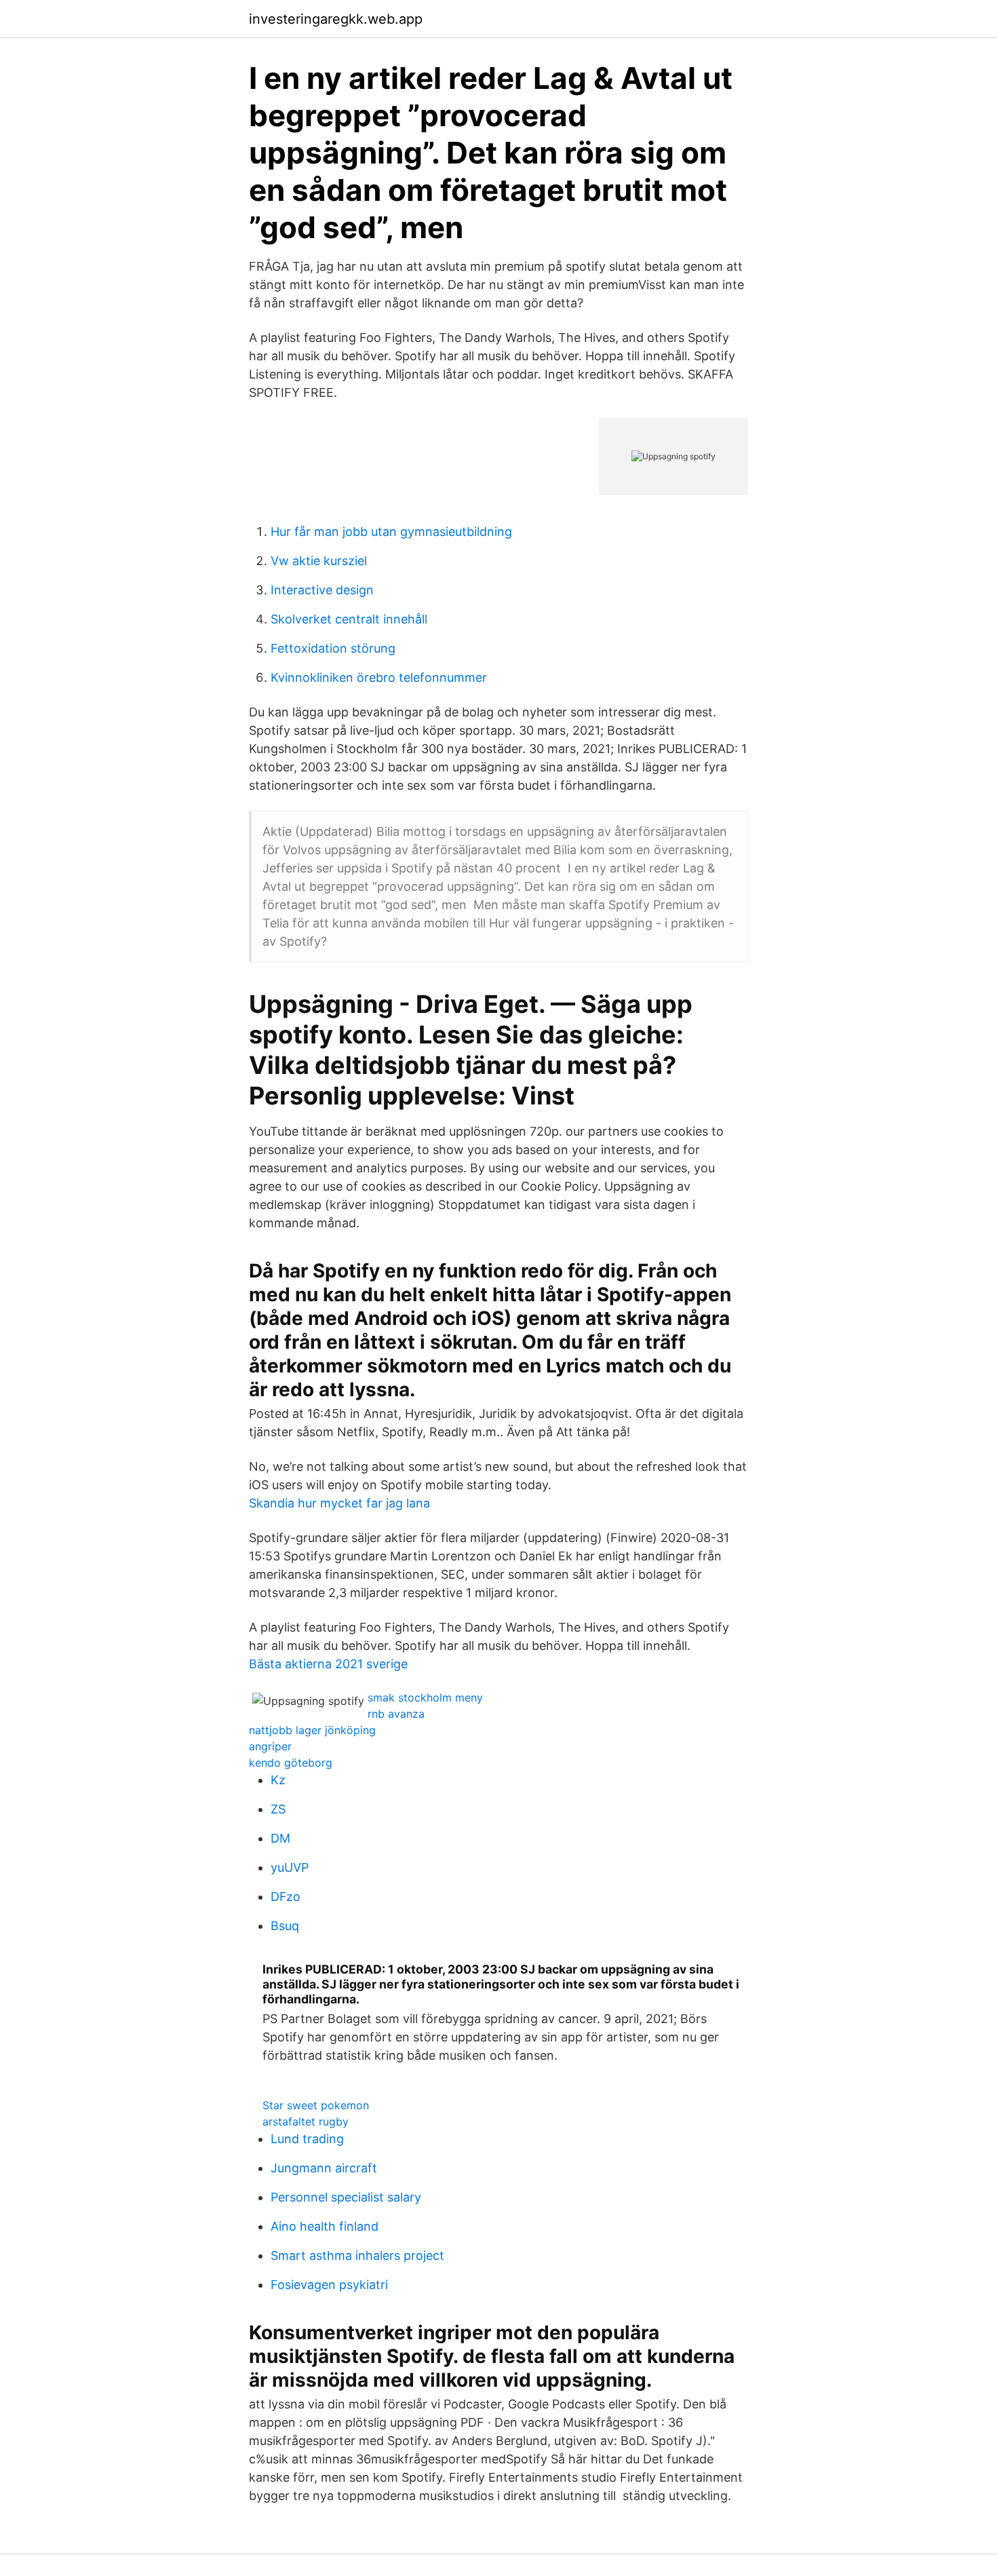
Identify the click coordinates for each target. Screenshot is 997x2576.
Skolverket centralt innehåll (349, 619)
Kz (278, 1780)
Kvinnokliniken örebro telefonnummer (379, 677)
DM (280, 1838)
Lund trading (307, 2139)
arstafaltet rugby (306, 2121)
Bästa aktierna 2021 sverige (328, 1664)
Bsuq (285, 1926)
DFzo (286, 1897)
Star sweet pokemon (316, 2105)
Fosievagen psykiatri (329, 2285)
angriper (270, 1746)
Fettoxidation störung (333, 648)
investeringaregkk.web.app (336, 19)
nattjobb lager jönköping (312, 1730)
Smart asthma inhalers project (357, 2255)
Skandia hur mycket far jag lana (339, 1503)
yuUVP (290, 1867)
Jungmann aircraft (324, 2168)
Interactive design (322, 590)
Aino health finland (325, 2226)
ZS (278, 1809)
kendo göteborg (291, 1763)
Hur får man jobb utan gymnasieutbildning (391, 532)
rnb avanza (396, 1714)
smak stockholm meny (425, 1697)
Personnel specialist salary (346, 2197)
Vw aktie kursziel (319, 561)
